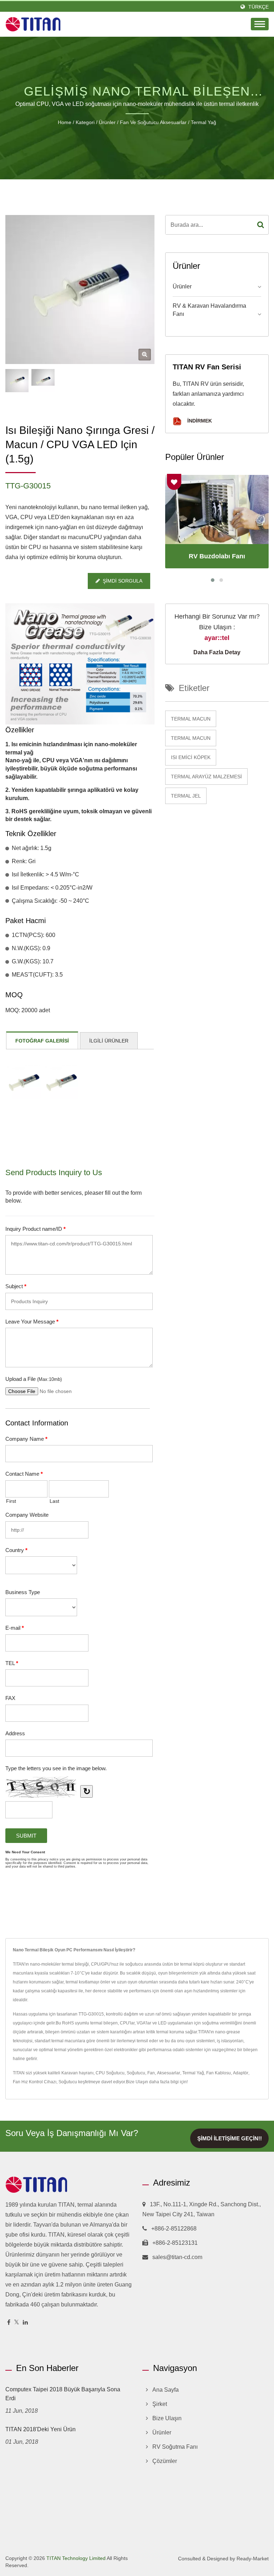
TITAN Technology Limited (76, 2558)
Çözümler (165, 2461)
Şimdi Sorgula (123, 581)
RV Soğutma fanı (175, 2447)
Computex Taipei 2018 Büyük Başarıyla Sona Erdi (63, 2394)
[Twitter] (17, 2323)
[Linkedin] (25, 2323)
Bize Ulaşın (137, 2082)
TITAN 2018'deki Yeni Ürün (40, 2429)
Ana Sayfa (166, 2390)
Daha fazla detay (217, 652)
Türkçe (258, 7)
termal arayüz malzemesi (206, 777)
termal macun (191, 738)
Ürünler (107, 122)
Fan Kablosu (219, 2073)
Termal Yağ (204, 122)
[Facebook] (9, 2323)
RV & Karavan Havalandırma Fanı (209, 310)
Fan (151, 2073)
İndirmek (199, 421)
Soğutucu (136, 2073)
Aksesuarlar (169, 2073)
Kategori (85, 122)
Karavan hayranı (77, 2073)
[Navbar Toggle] (260, 24)
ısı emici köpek (191, 757)
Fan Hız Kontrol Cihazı (35, 2082)
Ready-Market (253, 2559)
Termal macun (191, 719)
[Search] (261, 225)
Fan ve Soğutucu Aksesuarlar (153, 122)
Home (65, 122)
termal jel (186, 796)
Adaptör (241, 2073)
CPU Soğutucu (110, 2073)
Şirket (160, 2404)
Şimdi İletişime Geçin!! (230, 2138)
